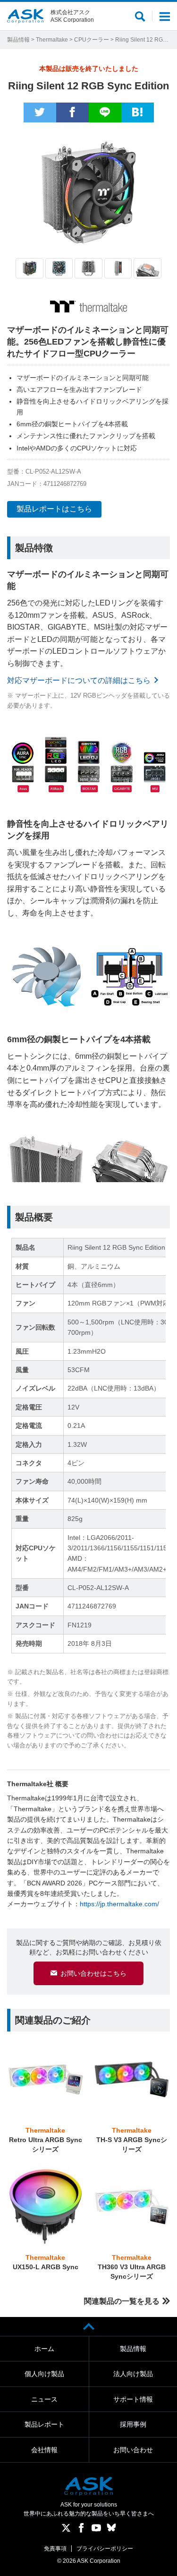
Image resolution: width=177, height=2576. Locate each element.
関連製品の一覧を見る (122, 2301)
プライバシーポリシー (105, 2549)
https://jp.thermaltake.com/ (119, 1904)
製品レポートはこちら (54, 509)
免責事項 (55, 2549)
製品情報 (18, 40)
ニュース (44, 2399)
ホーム (44, 2349)
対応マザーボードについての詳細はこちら (79, 680)
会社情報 (44, 2450)
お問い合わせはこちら (93, 1973)
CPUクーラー (92, 40)
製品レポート (44, 2424)
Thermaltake (52, 40)
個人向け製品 (44, 2374)
